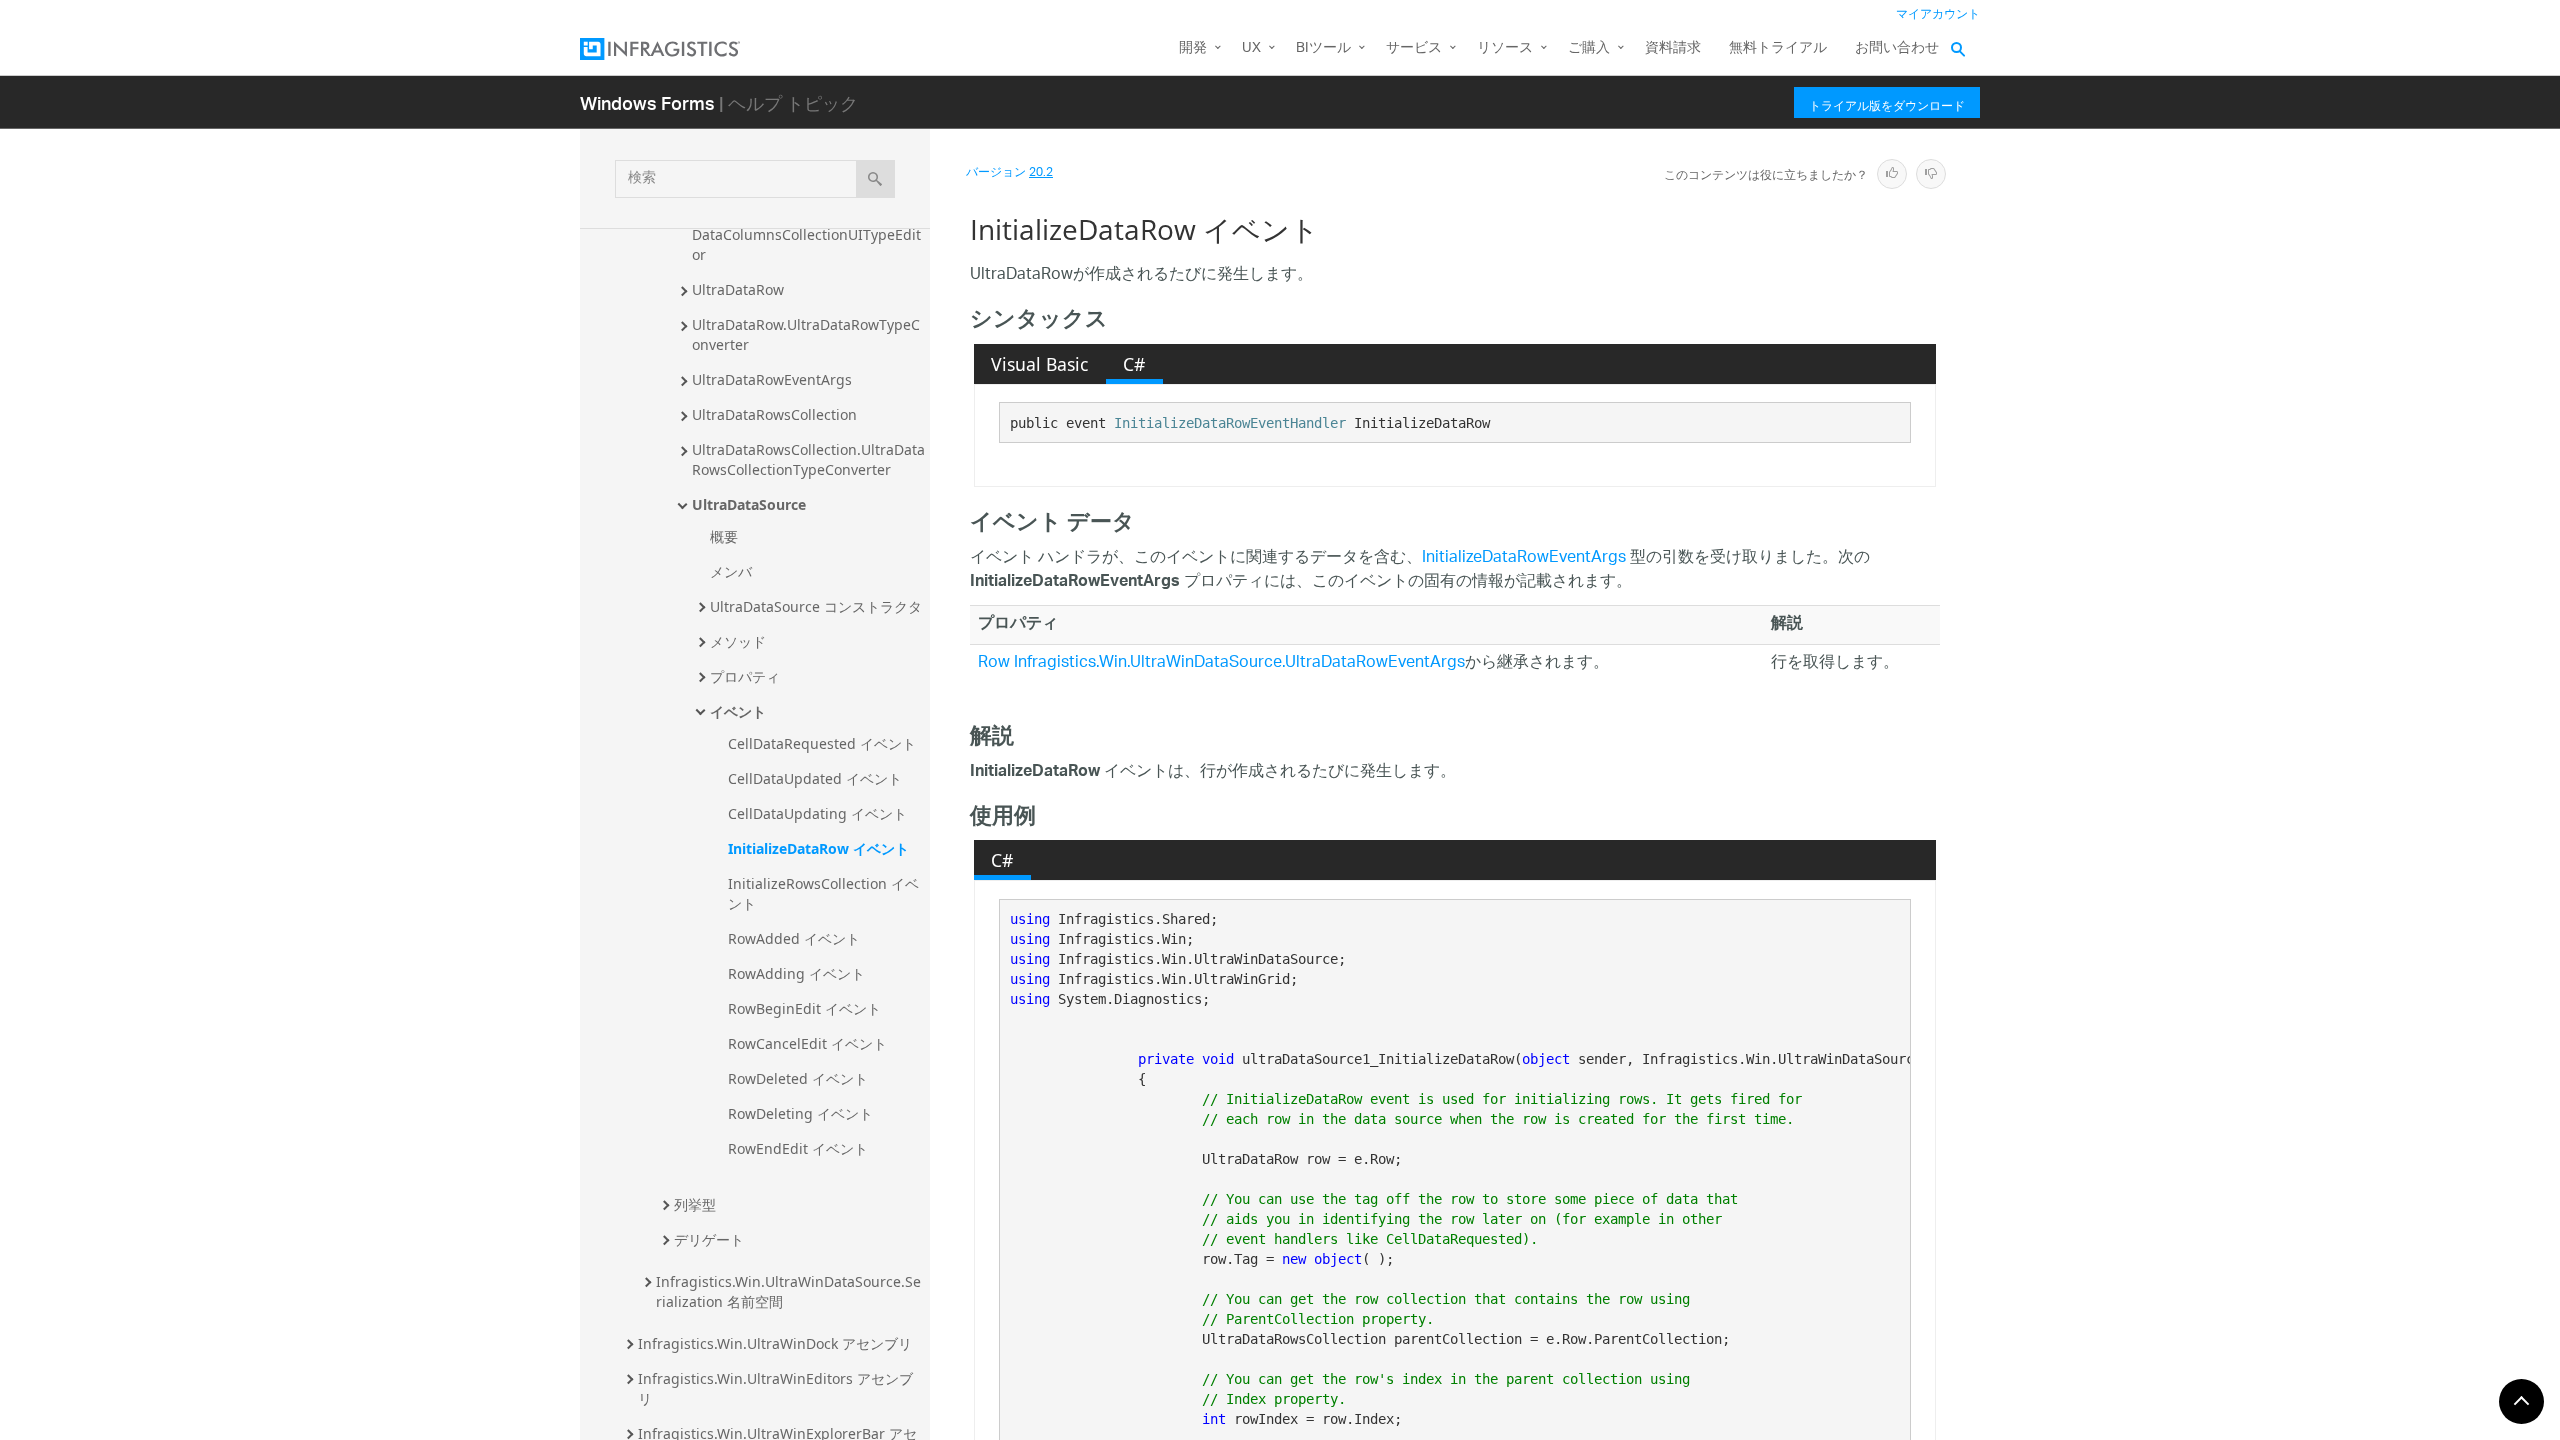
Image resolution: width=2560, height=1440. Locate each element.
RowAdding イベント (796, 973)
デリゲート (709, 1239)
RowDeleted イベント (798, 1078)
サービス (1414, 48)
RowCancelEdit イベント (807, 1043)
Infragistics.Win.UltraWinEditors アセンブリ (775, 1388)
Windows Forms (647, 102)
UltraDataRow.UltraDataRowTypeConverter (806, 334)
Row (994, 663)
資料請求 (1673, 48)
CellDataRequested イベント (822, 743)
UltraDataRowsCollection (774, 414)
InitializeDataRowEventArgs (1524, 558)
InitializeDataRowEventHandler (1230, 423)
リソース (1505, 48)
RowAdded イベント (794, 938)
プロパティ (745, 676)
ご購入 (1589, 48)
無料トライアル (1778, 48)
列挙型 (695, 1204)
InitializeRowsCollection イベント (823, 893)
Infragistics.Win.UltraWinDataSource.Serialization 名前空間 (788, 1291)
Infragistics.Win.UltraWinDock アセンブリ (775, 1343)
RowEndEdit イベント (798, 1148)
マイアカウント (1938, 14)
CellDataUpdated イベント (815, 778)
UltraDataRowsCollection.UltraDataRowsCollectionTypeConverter (808, 459)
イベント (738, 711)
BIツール (1323, 48)
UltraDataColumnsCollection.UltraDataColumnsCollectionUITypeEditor (806, 234)
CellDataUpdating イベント (817, 813)
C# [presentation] (1134, 364)
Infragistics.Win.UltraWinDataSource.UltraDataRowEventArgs (1239, 663)
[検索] (875, 179)
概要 (724, 536)
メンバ (731, 571)
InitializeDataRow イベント (818, 848)
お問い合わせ (1897, 48)
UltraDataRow (738, 289)
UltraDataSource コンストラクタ (816, 606)
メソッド (738, 641)
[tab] (1040, 364)
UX (1251, 48)
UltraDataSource (749, 504)
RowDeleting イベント (800, 1113)
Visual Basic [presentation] (1039, 364)
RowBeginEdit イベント (804, 1008)
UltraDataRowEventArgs (772, 379)
